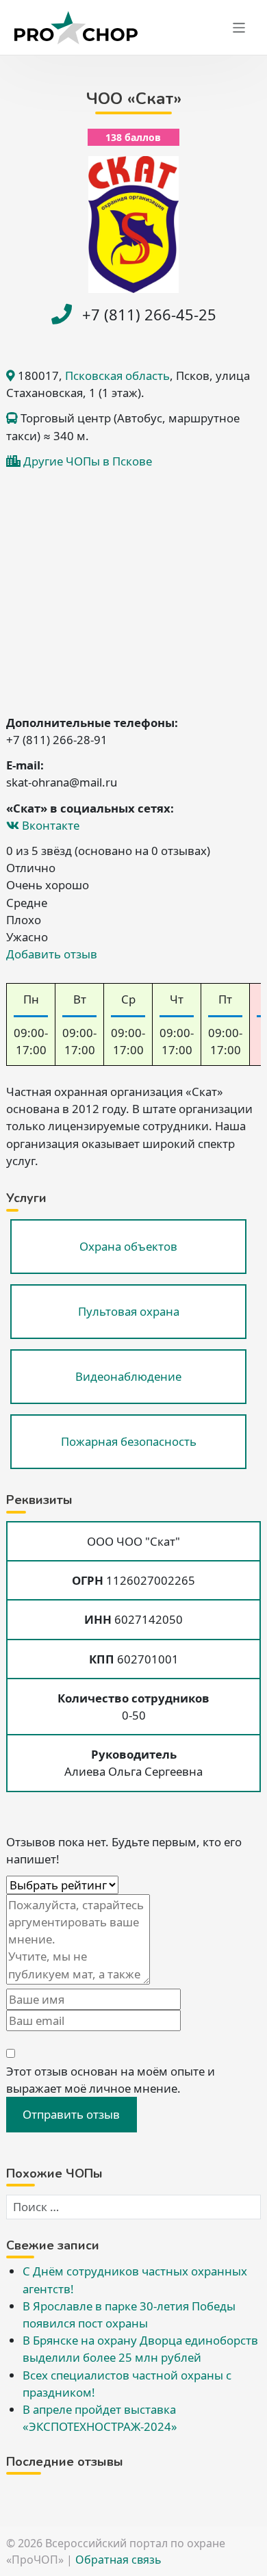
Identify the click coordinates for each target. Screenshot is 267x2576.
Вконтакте (49, 825)
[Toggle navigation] (239, 28)
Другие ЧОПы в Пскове (88, 461)
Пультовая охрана (129, 1311)
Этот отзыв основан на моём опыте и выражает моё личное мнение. (111, 2080)
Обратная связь (118, 2560)
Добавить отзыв (52, 954)
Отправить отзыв (71, 2114)
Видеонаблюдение (128, 1376)
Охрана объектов (128, 1246)
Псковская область (117, 375)
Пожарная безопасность (129, 1441)
